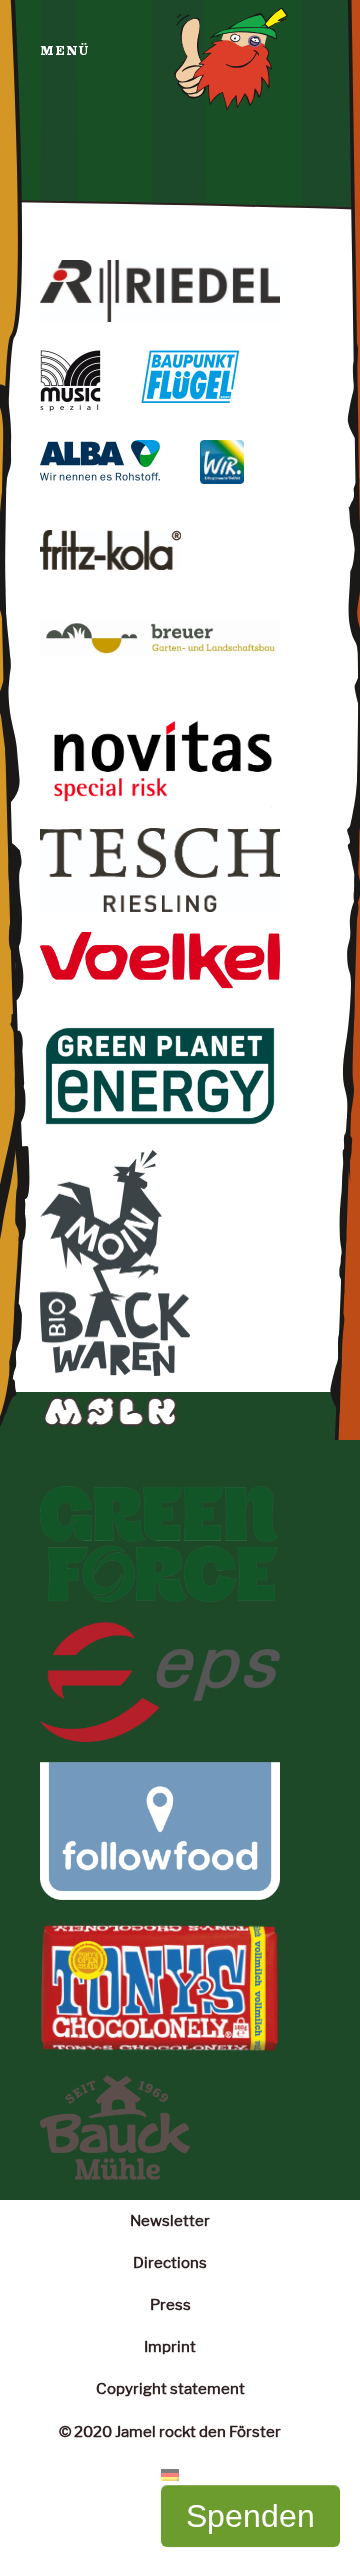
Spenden (250, 2516)
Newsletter (170, 2220)
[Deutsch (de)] (170, 2473)
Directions (170, 2262)
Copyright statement (170, 2388)
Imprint (170, 2346)
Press (170, 2304)
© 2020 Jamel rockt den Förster (170, 2431)
